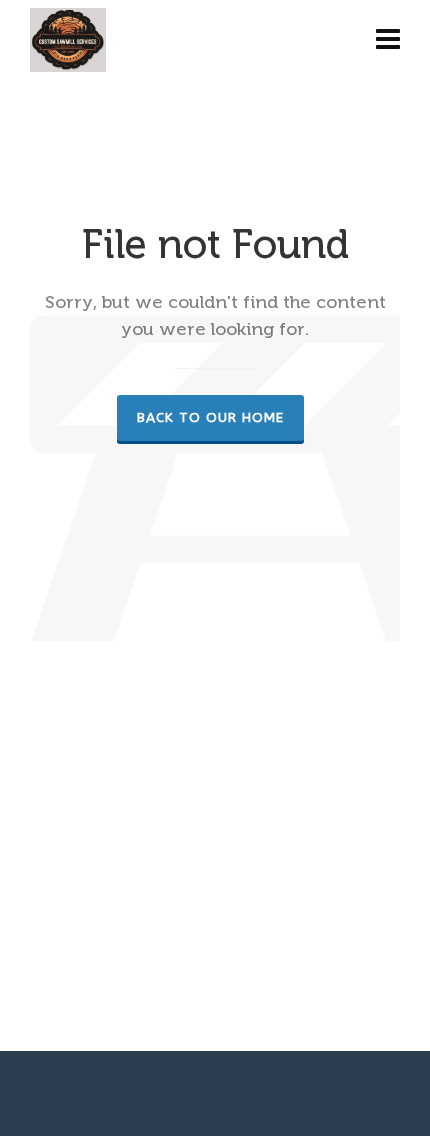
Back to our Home (210, 417)
